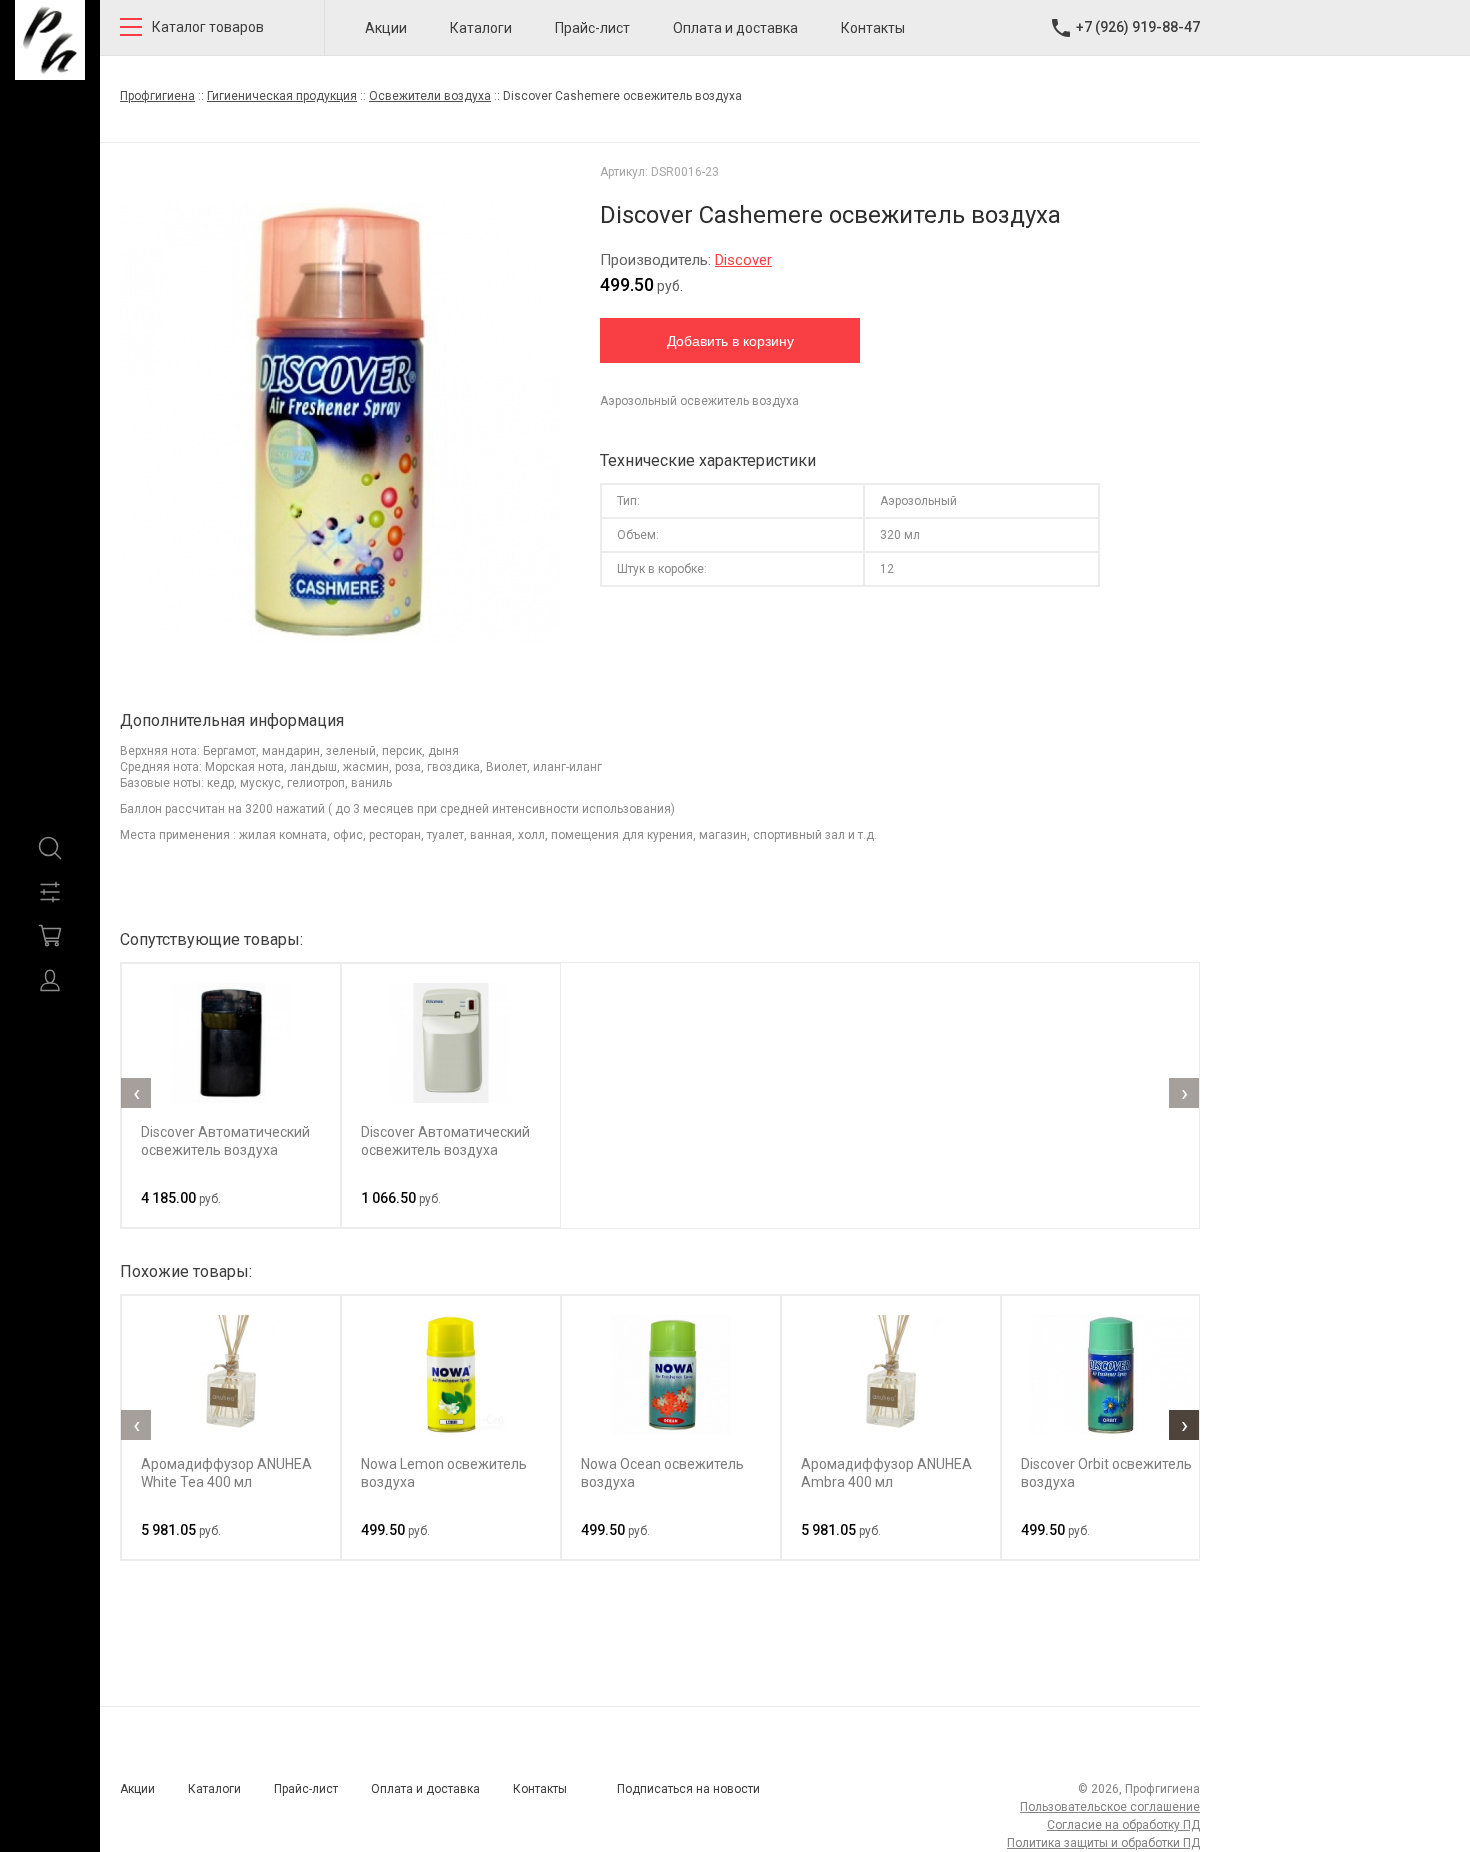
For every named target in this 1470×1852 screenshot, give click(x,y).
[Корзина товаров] (50, 936)
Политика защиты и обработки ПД (1103, 1843)
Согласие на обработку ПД (1123, 1825)
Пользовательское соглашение (1110, 1807)
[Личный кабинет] (50, 980)
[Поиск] (50, 848)
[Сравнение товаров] (50, 892)
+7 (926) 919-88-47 (1138, 27)
